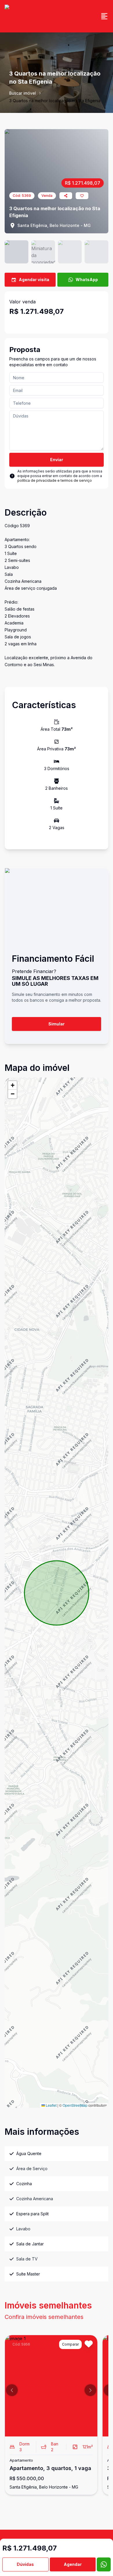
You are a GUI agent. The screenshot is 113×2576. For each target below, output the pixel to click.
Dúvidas (25, 2564)
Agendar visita (34, 280)
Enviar (57, 460)
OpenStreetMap (75, 2105)
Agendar (73, 2564)
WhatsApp (87, 280)
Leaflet (51, 2105)
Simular (57, 1024)
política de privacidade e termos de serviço (55, 480)
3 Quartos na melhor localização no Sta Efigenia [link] (55, 101)
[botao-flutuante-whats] (104, 2564)
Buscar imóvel (23, 93)
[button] (12, 1085)
